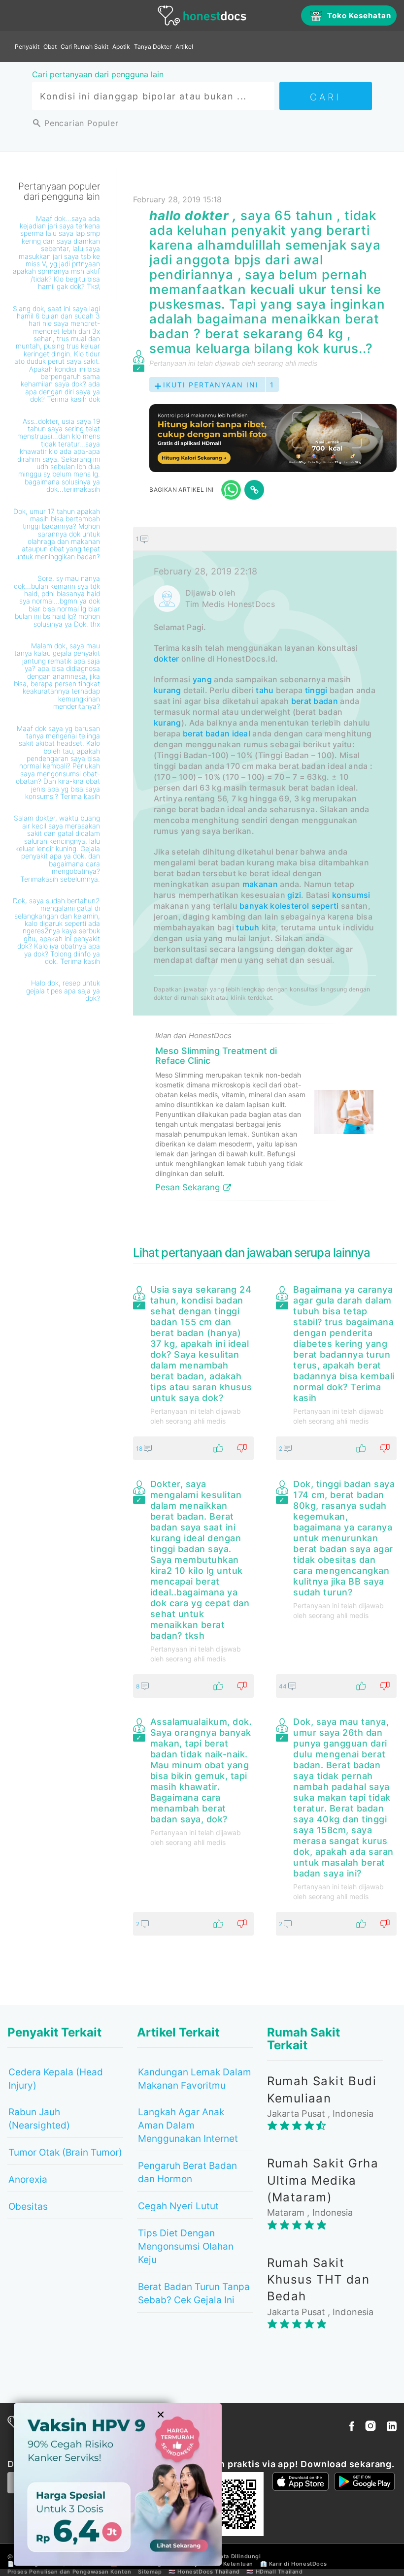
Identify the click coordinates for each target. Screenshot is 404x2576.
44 (284, 1686)
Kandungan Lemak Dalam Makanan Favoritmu (195, 2079)
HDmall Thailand (279, 2572)
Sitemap (150, 2572)
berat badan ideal (217, 733)
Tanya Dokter (153, 47)
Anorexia (28, 2179)
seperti (325, 906)
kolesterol (289, 906)
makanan (260, 884)
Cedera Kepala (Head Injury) (56, 2079)
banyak (254, 906)
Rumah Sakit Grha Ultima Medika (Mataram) (323, 2180)
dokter (167, 659)
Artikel (184, 47)
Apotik (121, 47)
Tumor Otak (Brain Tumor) (65, 2152)
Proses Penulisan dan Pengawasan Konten (69, 2572)
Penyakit (27, 47)
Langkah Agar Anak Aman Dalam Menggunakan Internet (188, 2125)
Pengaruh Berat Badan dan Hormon (187, 2172)
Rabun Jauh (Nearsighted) (39, 2119)
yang (202, 679)
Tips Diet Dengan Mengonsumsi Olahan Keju (186, 2246)
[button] (265, 539)
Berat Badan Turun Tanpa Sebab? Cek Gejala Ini (194, 2293)
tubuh (248, 927)
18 (140, 1448)
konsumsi (351, 895)
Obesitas (28, 2207)
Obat (50, 47)
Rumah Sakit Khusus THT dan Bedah (319, 2280)
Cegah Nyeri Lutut (178, 2206)
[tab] (265, 868)
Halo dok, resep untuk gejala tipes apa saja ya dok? (63, 990)
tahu (265, 690)
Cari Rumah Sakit (84, 47)
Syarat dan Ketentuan (222, 2564)
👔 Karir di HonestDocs (294, 2564)
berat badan (315, 701)
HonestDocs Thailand (208, 2572)
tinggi (316, 690)
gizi (294, 895)
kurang (168, 690)
